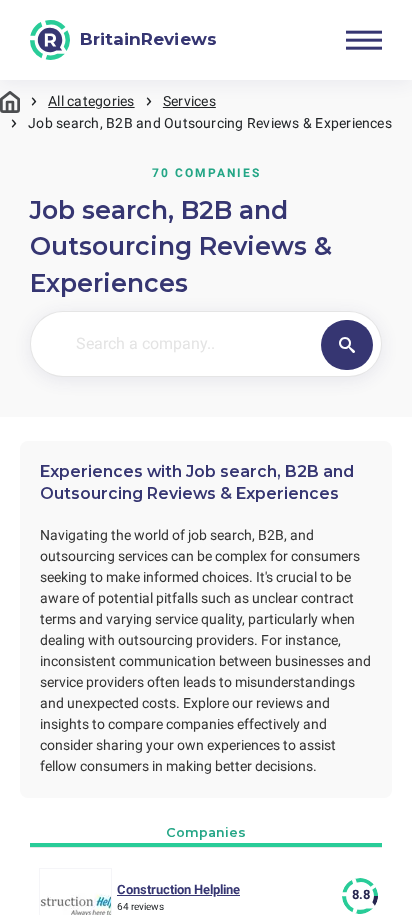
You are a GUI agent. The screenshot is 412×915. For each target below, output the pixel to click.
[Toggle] (364, 40)
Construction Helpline (178, 889)
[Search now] (347, 345)
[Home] (10, 101)
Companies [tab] (206, 832)
